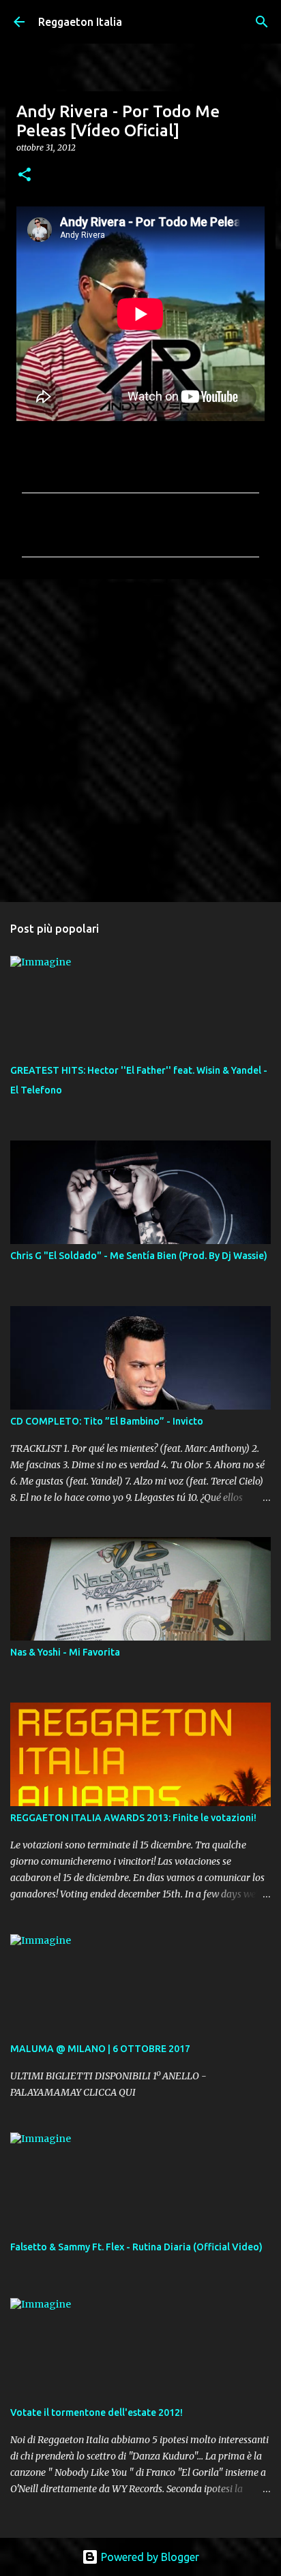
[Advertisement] (140, 740)
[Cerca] (262, 22)
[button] (25, 175)
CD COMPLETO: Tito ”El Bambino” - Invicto (107, 1421)
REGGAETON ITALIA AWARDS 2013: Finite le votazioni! (133, 1818)
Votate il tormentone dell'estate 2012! (97, 2412)
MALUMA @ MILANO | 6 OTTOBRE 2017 (100, 2049)
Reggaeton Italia (80, 22)
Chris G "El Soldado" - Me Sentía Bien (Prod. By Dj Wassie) (139, 1256)
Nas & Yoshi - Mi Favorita (65, 1652)
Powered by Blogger (149, 2557)
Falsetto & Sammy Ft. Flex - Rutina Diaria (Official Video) (136, 2247)
